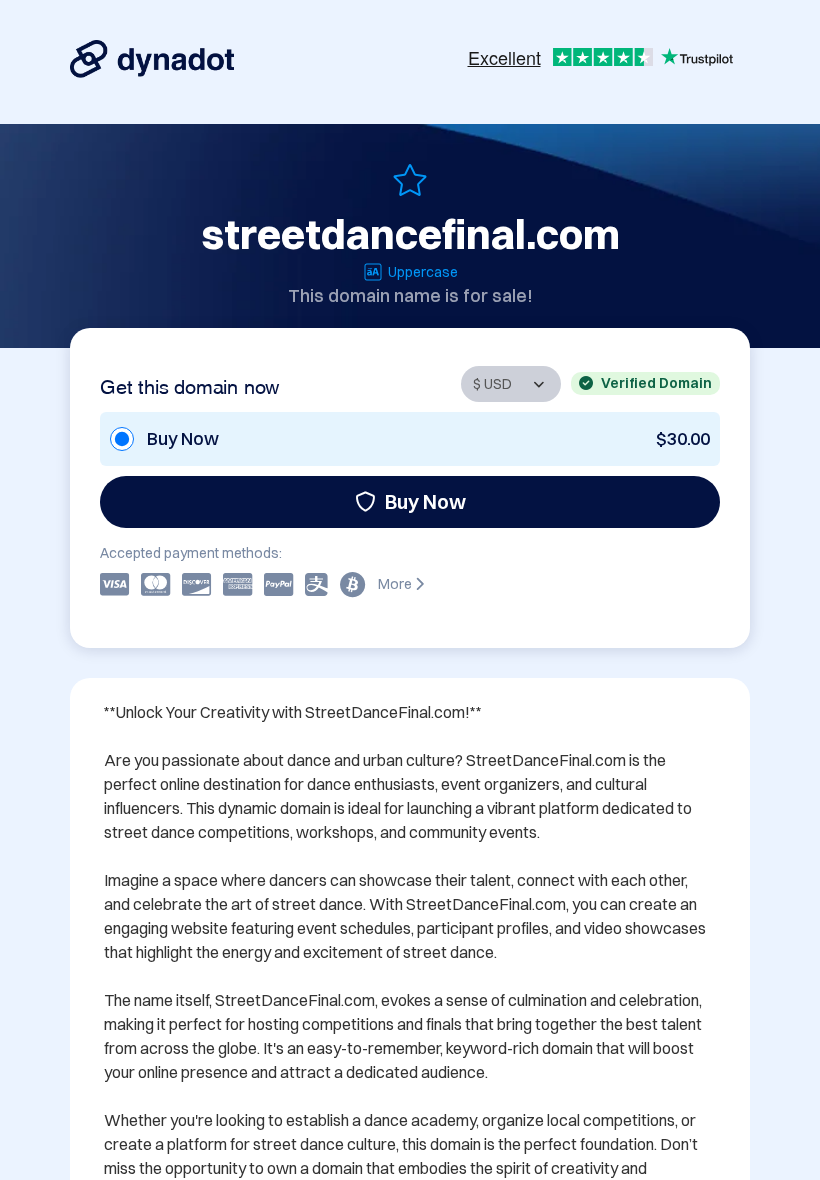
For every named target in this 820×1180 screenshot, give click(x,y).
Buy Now (425, 501)
